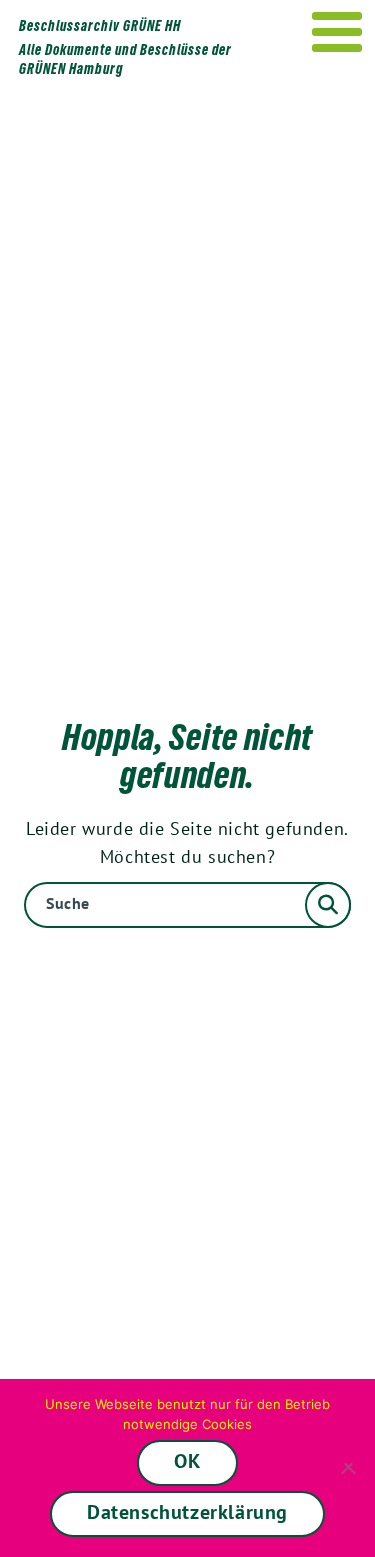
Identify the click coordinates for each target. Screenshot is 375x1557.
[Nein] (350, 1468)
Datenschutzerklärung (187, 1512)
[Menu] (337, 32)
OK (187, 1461)
